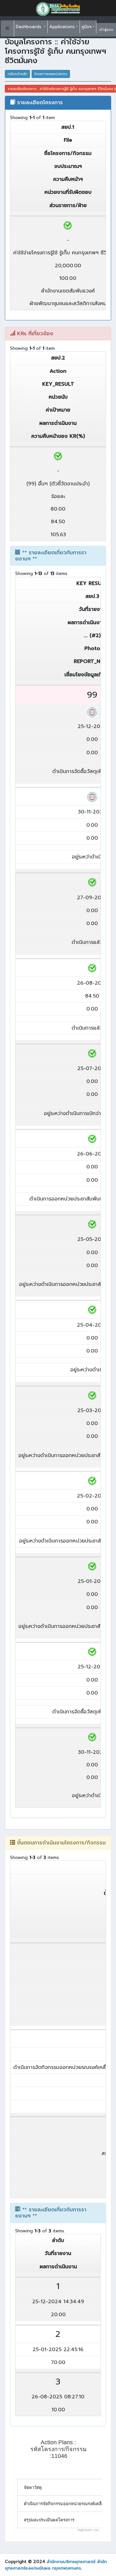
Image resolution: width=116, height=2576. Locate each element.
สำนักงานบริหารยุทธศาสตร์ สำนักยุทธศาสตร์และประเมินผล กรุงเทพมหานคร (56, 2565)
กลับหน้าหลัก (18, 74)
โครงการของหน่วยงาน (51, 74)
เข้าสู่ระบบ (106, 30)
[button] (7, 28)
